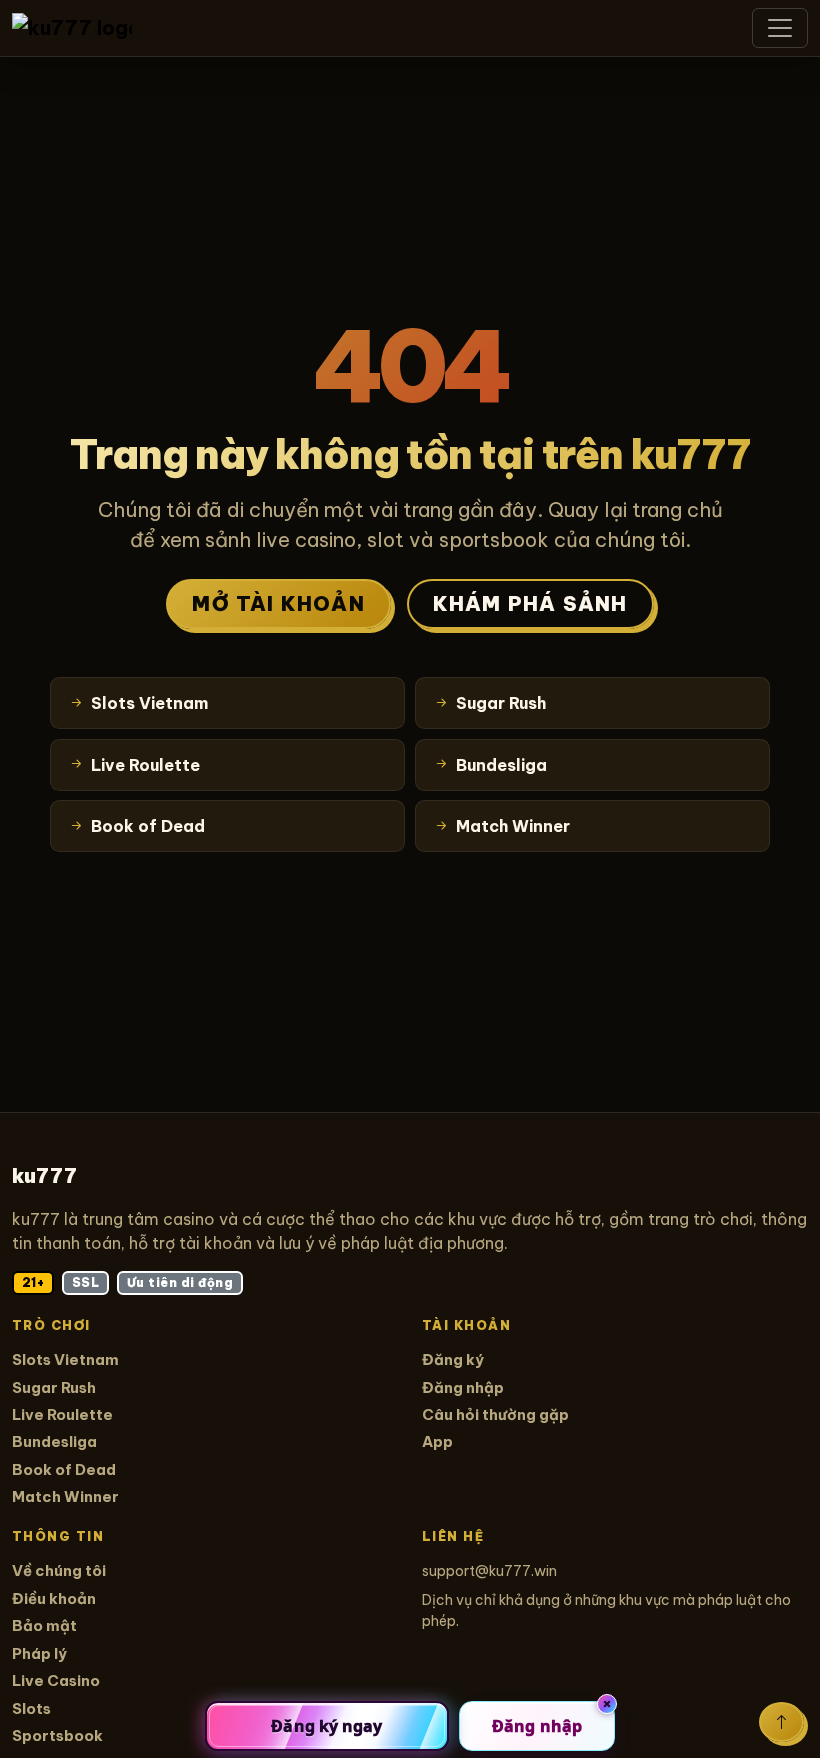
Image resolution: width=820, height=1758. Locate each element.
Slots (31, 1708)
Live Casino (56, 1680)
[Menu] (780, 28)
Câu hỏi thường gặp (495, 1414)
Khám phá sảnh (530, 603)
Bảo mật (44, 1625)
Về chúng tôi (59, 1570)
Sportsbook (57, 1735)
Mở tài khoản (278, 603)
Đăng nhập (463, 1387)
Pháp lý (39, 1653)
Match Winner (65, 1496)
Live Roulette (62, 1414)
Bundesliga (54, 1441)
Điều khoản (54, 1598)
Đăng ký (453, 1359)
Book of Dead (64, 1469)
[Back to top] (781, 1722)
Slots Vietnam (65, 1359)
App (437, 1441)
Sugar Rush (54, 1387)
